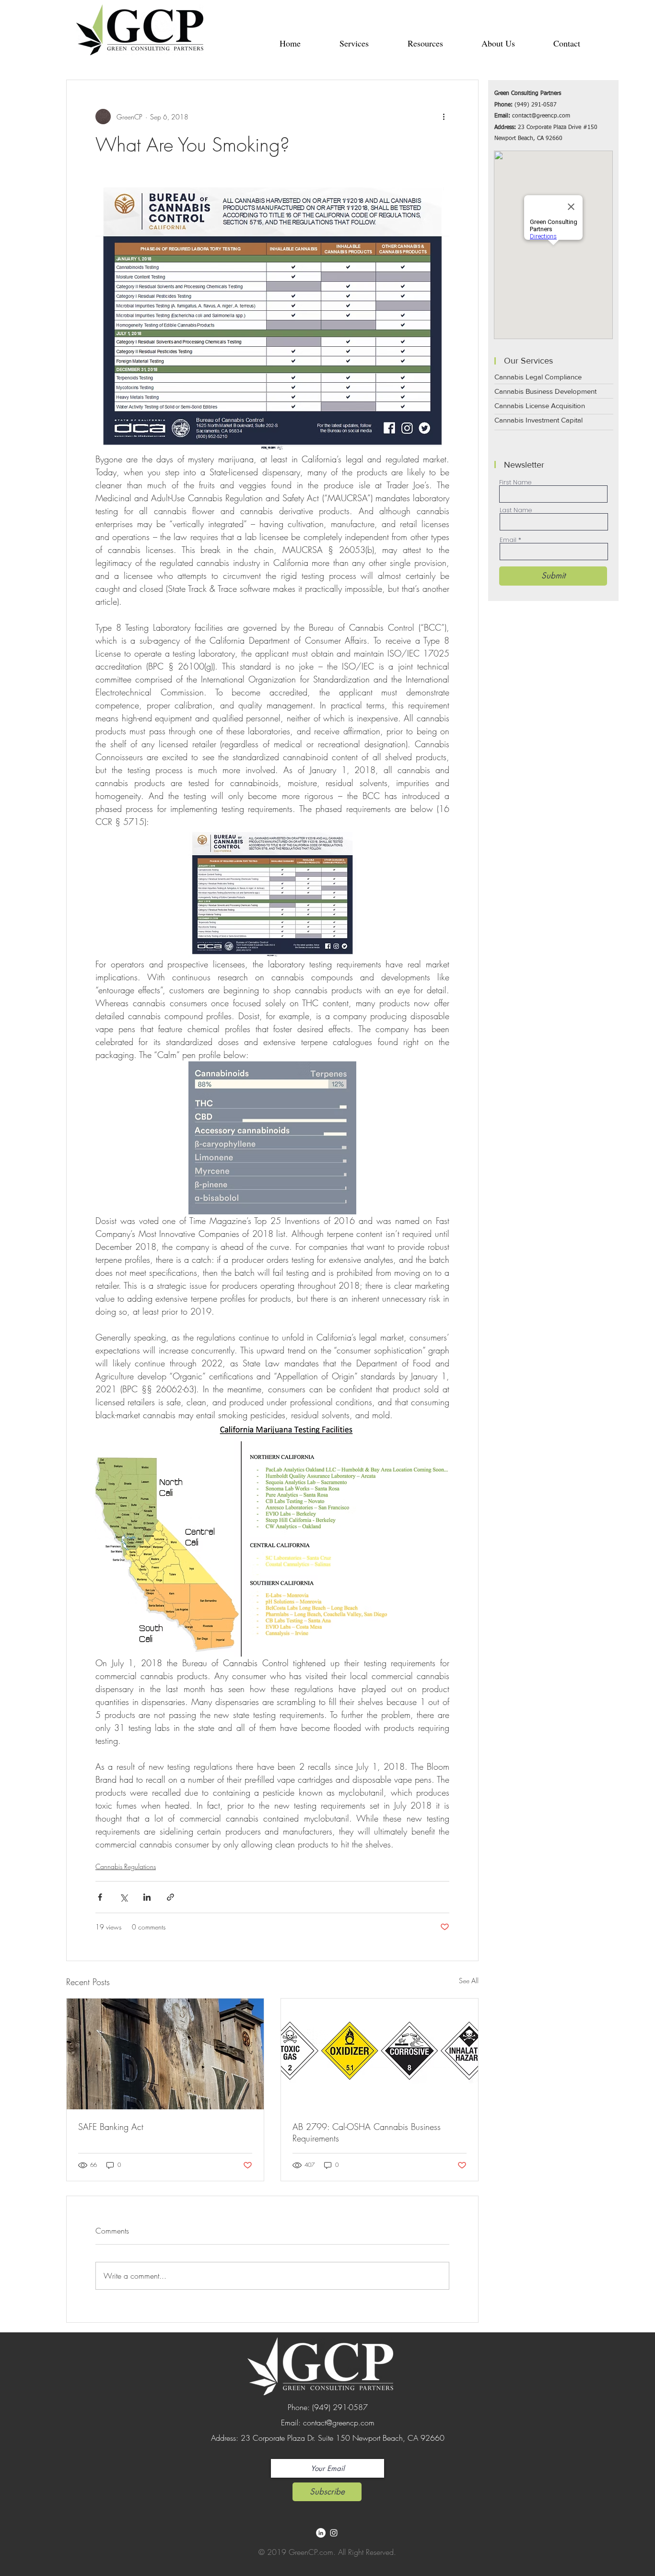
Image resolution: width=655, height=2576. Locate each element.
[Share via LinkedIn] (147, 1897)
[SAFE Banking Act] (165, 2054)
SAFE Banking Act (111, 2127)
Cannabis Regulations (126, 1866)
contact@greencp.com (541, 116)
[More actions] (444, 117)
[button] (354, 43)
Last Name (516, 510)
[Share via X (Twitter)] (123, 1897)
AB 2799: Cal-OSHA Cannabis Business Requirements (367, 2132)
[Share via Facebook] (100, 1897)
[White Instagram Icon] (334, 2533)
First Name (515, 482)
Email (508, 540)
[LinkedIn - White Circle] (321, 2533)
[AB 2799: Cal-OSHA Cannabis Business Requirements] (380, 2054)
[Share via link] (170, 1897)
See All (469, 1981)
